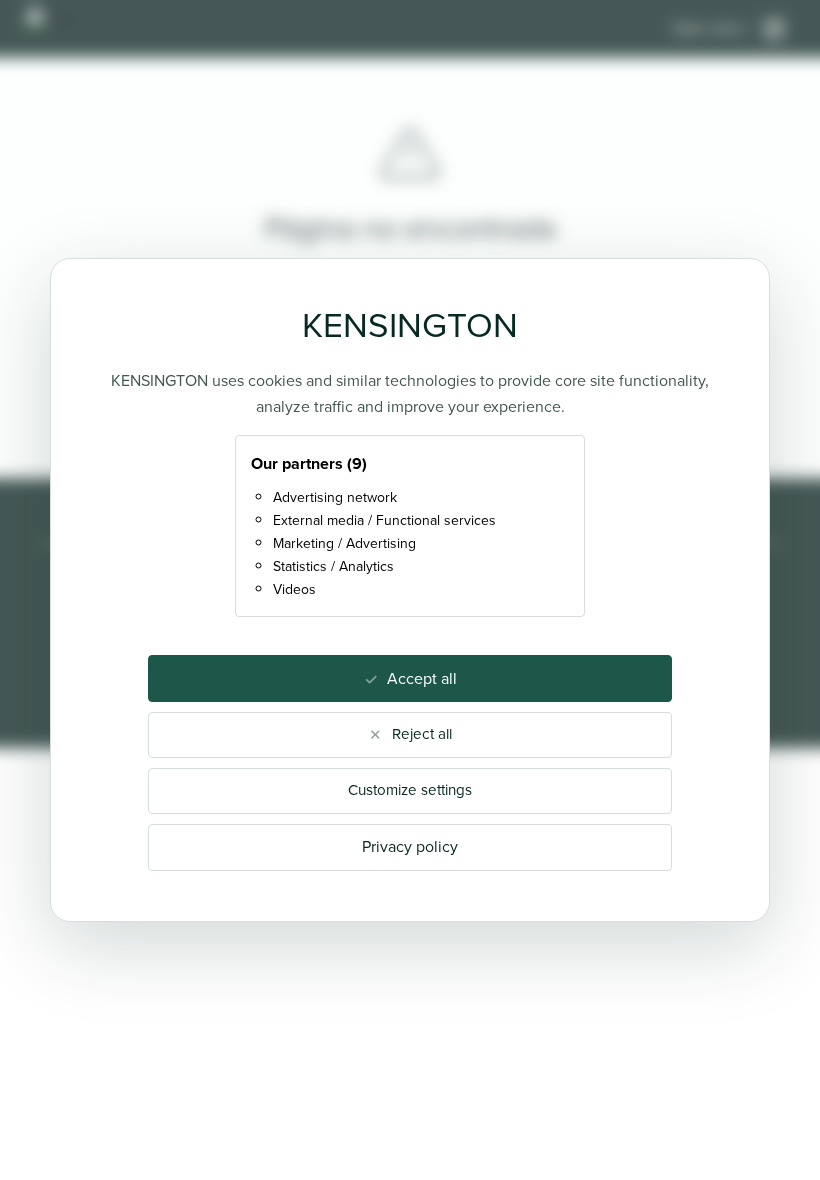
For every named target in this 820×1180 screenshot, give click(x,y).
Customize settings (410, 790)
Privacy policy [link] (410, 846)
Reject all (422, 734)
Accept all (422, 678)
